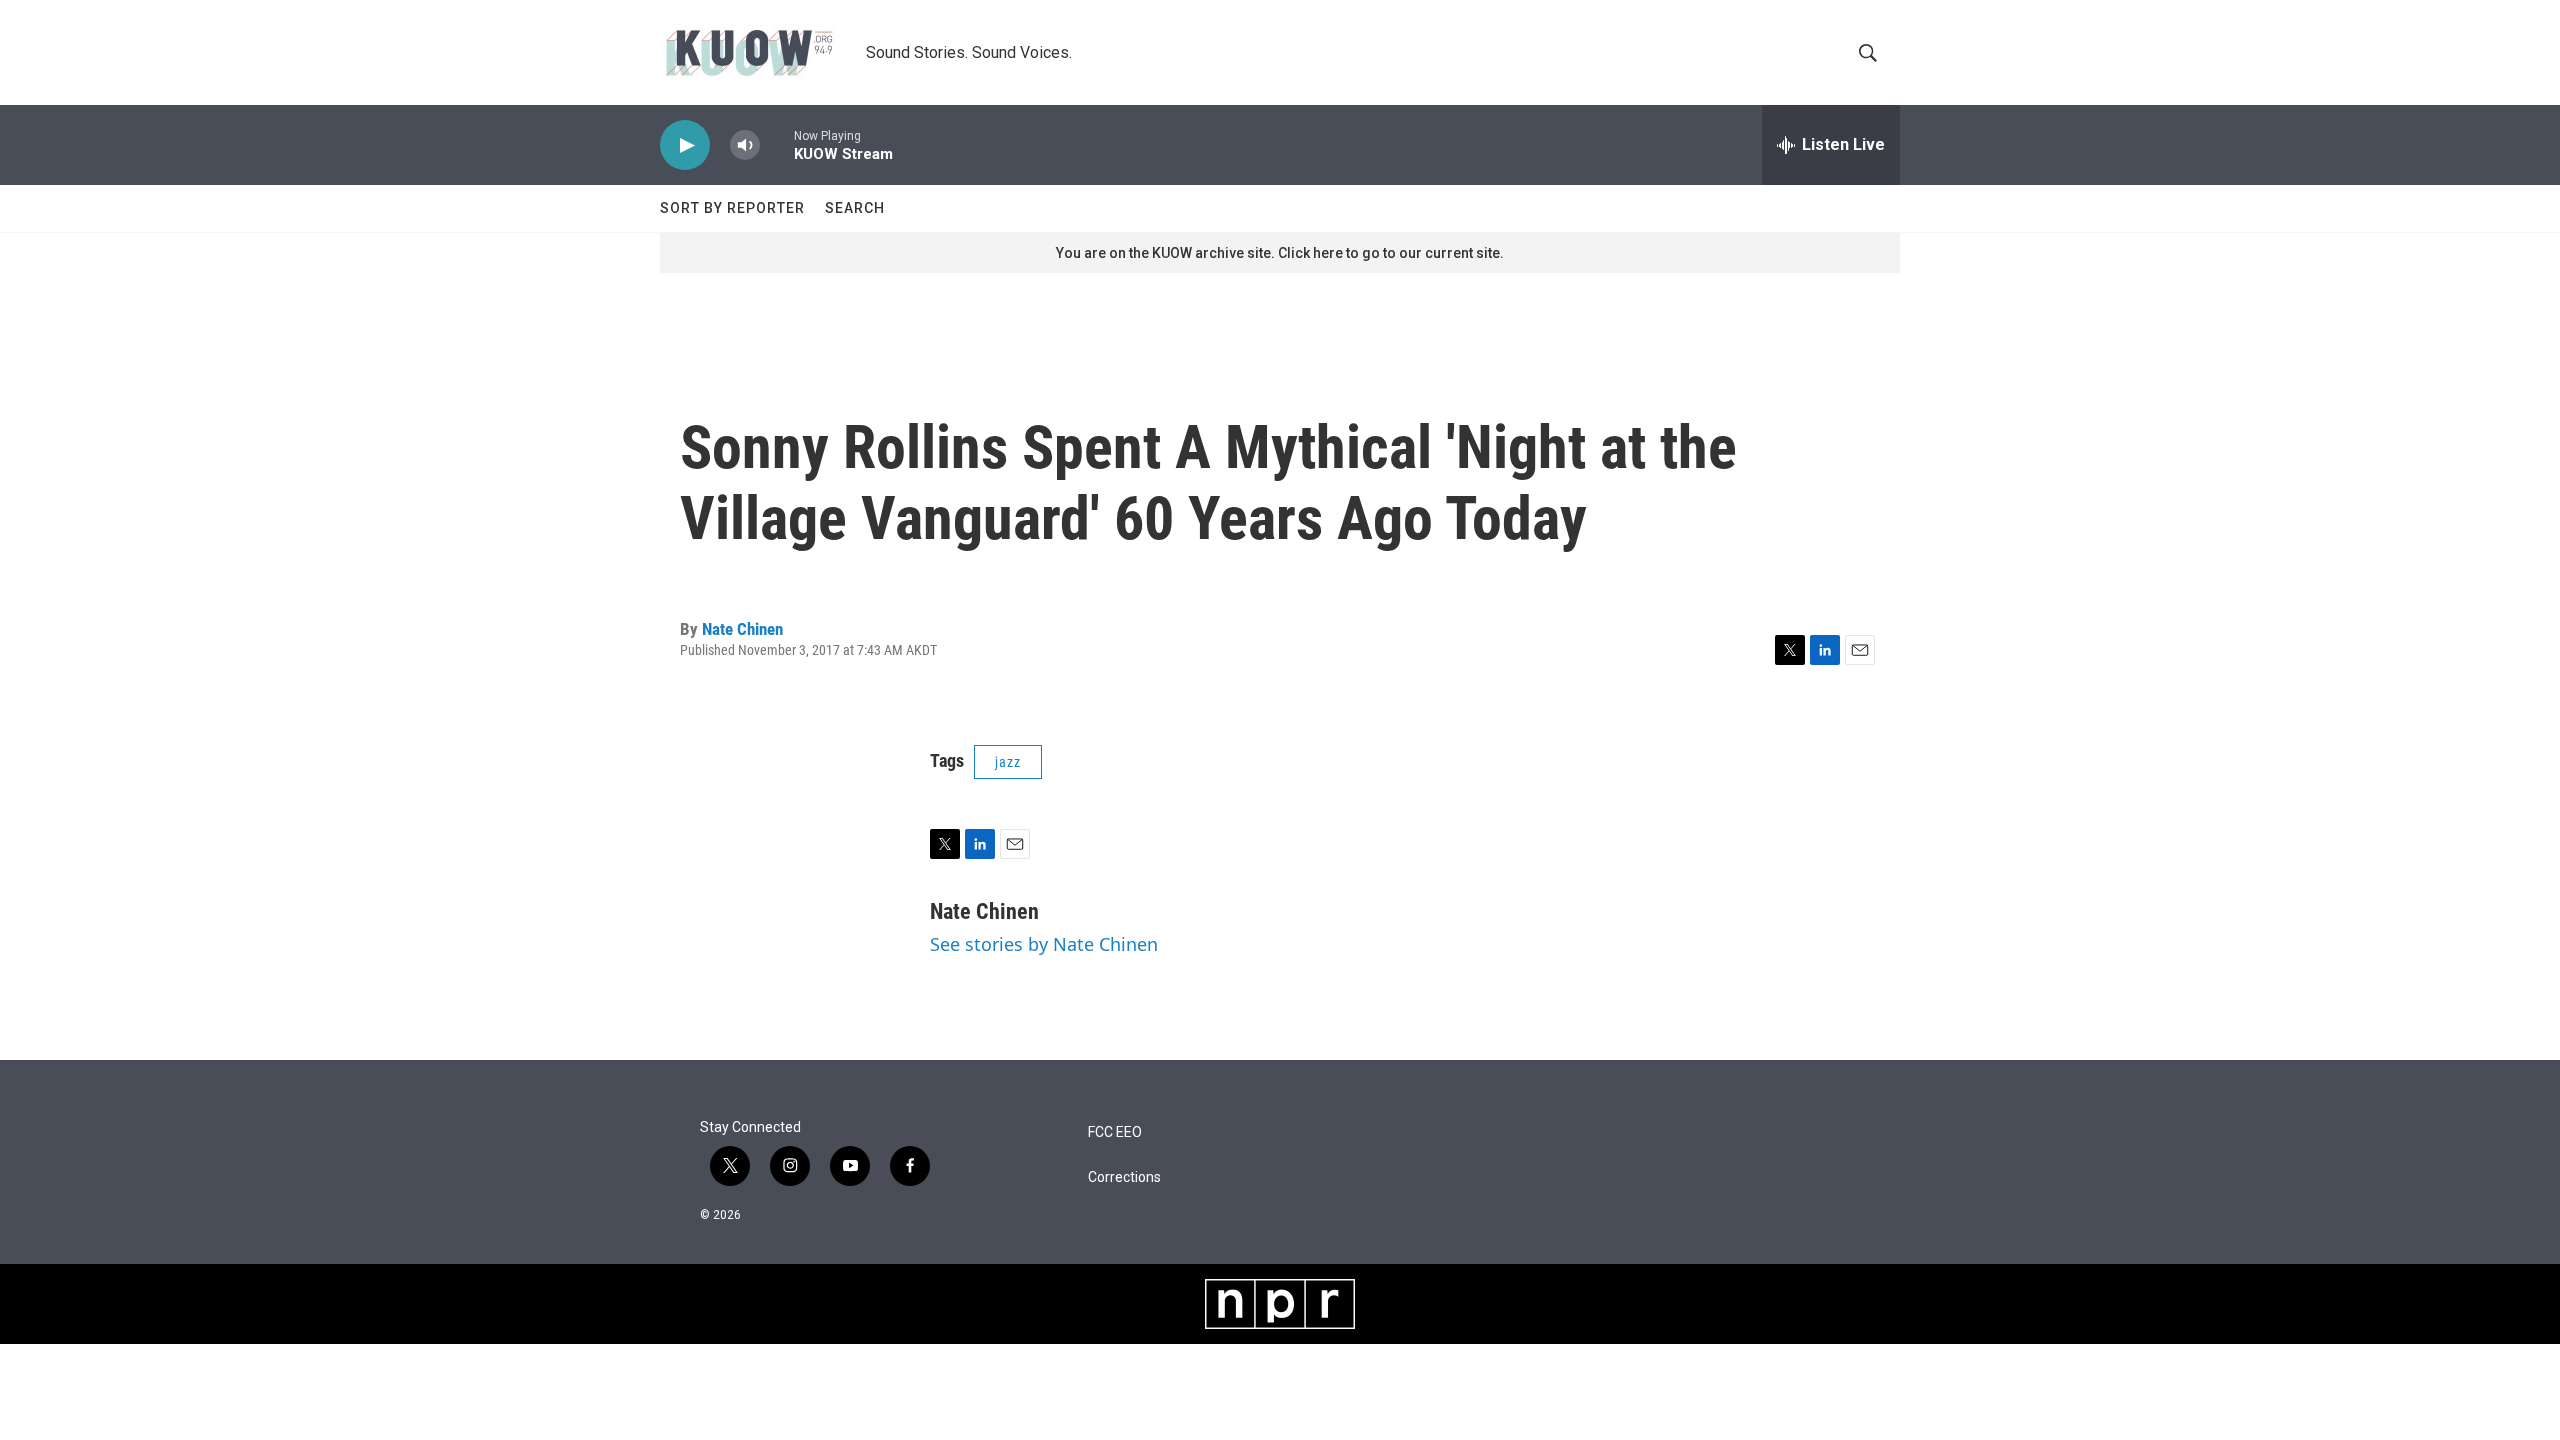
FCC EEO (1115, 1132)
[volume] (745, 145)
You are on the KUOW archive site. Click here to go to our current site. (1280, 253)
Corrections (1124, 1177)
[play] (685, 145)
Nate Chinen (742, 629)
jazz (1008, 762)
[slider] (777, 144)
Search (855, 208)
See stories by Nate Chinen (1044, 944)
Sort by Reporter (732, 208)
